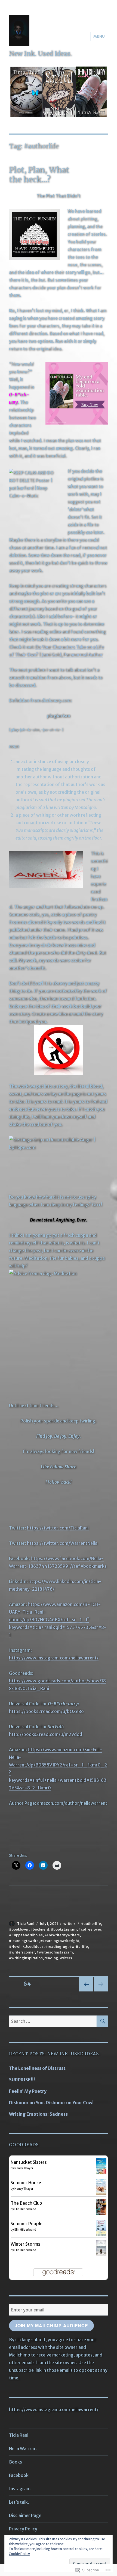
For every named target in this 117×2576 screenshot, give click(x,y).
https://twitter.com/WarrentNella (62, 1543)
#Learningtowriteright (60, 1941)
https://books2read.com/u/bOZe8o (46, 1711)
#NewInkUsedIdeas (26, 1947)
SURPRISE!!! (22, 2080)
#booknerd (40, 1929)
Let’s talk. (19, 2502)
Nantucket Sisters (29, 2162)
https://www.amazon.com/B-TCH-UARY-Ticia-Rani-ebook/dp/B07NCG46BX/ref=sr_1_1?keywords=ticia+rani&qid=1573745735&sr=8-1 (58, 1620)
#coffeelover (90, 1929)
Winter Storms (25, 2244)
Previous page (86, 1991)
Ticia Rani (26, 1924)
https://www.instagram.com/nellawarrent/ (54, 1658)
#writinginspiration (26, 1958)
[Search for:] (53, 2021)
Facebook (19, 2475)
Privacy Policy (23, 2529)
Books (16, 2462)
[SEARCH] (102, 2021)
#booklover (19, 1929)
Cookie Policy (19, 2554)
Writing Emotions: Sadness (38, 2114)
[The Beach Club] (101, 2207)
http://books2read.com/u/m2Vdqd (46, 1734)
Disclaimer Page (25, 2515)
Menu (99, 36)
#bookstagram (64, 1929)
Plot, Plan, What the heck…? (39, 175)
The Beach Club (26, 2203)
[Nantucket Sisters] (101, 2166)
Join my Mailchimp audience (51, 2325)
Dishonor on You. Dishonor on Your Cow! (51, 2103)
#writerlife (78, 1947)
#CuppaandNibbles (26, 1935)
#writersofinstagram (55, 1952)
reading (51, 1958)
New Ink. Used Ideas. (40, 53)
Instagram (20, 2489)
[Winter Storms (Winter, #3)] (101, 2248)
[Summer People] (101, 2228)
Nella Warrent (23, 2448)
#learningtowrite (24, 1941)
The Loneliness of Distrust (37, 2068)
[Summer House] (101, 2186)
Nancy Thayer (24, 2168)
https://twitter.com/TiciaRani (58, 1528)
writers (70, 1924)
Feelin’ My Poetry (28, 2091)
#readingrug (56, 1947)
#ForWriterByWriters (62, 1935)
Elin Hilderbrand (25, 2209)
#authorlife (91, 1924)
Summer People (27, 2224)
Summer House (26, 2183)
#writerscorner (22, 1952)
